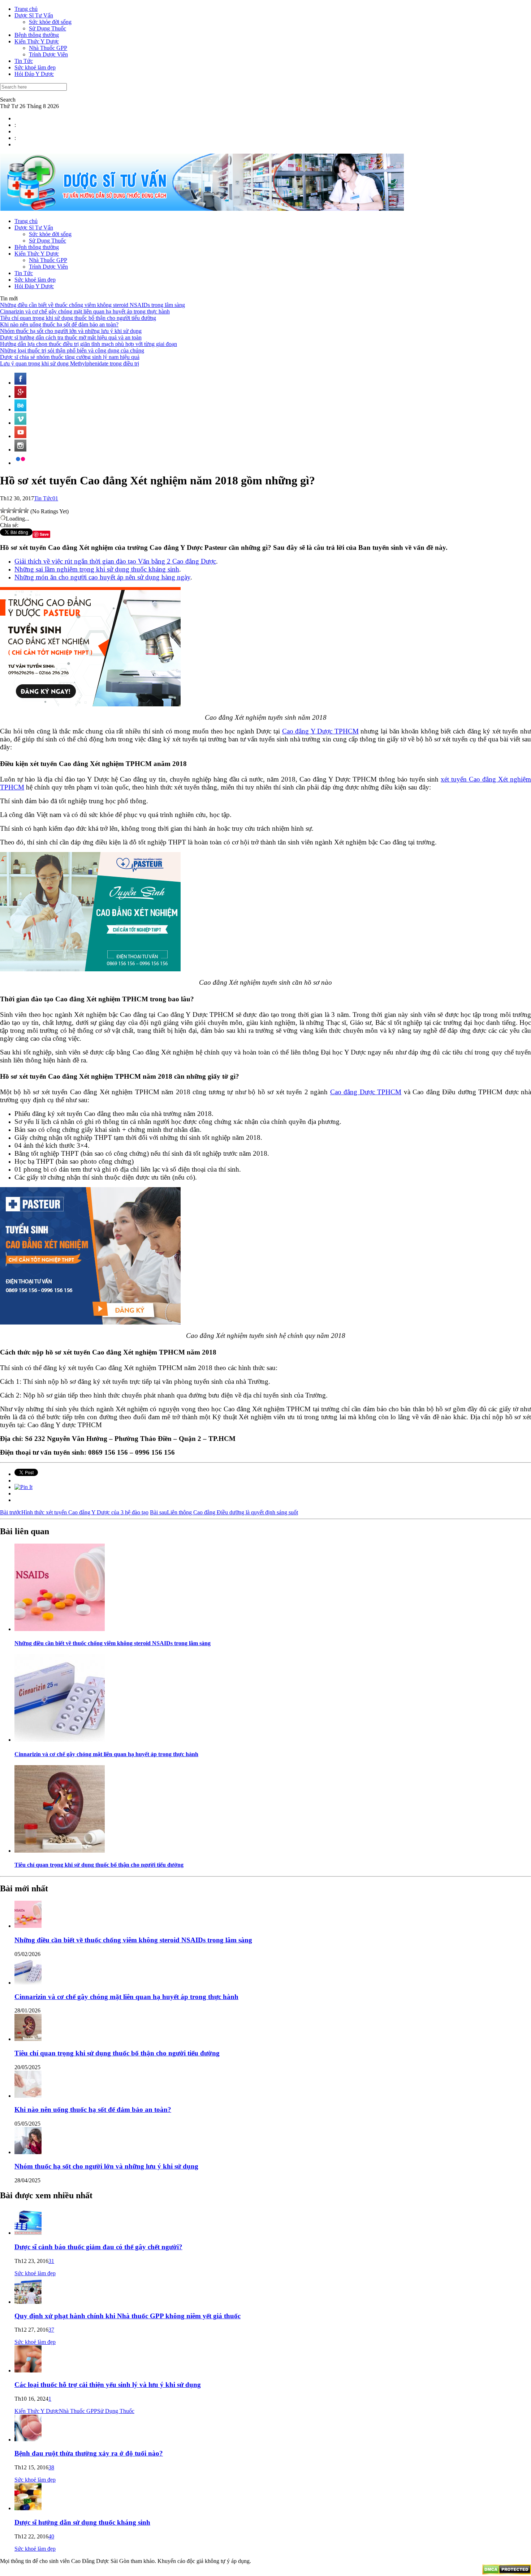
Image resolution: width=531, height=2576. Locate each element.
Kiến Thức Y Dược (37, 41)
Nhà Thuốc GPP (48, 48)
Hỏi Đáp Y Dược (34, 74)
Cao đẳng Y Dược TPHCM (320, 731)
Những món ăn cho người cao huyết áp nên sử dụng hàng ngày (102, 577)
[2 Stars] (9, 510)
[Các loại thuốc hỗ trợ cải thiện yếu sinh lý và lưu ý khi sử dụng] (28, 2370)
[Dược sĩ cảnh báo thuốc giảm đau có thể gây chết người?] (28, 2233)
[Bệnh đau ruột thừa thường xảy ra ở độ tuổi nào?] (28, 2440)
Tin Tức (24, 61)
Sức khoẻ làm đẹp (35, 67)
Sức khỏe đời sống (50, 22)
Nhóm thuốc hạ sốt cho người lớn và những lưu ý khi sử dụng (71, 331)
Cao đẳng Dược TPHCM (366, 1092)
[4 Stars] (20, 510)
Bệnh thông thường (37, 35)
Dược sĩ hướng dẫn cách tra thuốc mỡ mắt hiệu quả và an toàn (71, 337)
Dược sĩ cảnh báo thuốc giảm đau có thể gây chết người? (98, 2247)
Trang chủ (26, 9)
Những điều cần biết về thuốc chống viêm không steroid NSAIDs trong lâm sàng (92, 305)
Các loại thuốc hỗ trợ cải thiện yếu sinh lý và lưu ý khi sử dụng (108, 2385)
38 (51, 2467)
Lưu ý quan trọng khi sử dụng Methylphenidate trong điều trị (70, 363)
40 (51, 2536)
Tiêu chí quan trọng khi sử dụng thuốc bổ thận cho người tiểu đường (78, 318)
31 (51, 2261)
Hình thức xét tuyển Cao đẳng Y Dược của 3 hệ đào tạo (74, 1512)
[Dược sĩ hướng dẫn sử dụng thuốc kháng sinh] (28, 2508)
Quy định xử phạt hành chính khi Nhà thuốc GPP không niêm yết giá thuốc (128, 2316)
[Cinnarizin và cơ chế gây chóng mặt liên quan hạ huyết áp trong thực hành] (60, 1740)
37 (51, 2330)
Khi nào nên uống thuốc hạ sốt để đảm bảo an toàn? (59, 324)
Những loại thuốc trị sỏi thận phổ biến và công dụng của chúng (72, 350)
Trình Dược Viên (48, 54)
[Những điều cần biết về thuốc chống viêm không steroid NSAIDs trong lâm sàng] (60, 1629)
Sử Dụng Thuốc (48, 28)
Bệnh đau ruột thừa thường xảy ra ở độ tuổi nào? (89, 2453)
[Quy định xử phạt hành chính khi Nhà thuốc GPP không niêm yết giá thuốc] (28, 2302)
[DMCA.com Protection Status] (507, 2573)
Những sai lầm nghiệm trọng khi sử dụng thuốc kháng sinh (97, 569)
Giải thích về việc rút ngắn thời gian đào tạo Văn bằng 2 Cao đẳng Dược (115, 561)
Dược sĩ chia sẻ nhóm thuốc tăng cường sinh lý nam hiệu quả (70, 357)
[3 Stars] (14, 510)
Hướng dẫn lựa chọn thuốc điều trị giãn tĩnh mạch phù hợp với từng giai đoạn (88, 344)
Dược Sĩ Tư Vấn (34, 15)
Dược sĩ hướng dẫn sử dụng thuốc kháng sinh (82, 2522)
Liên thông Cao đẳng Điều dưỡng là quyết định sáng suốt (224, 1512)
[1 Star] (3, 510)
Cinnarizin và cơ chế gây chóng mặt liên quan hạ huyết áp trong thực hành (85, 311)
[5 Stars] (26, 510)
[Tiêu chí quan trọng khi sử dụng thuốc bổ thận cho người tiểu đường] (60, 1851)
